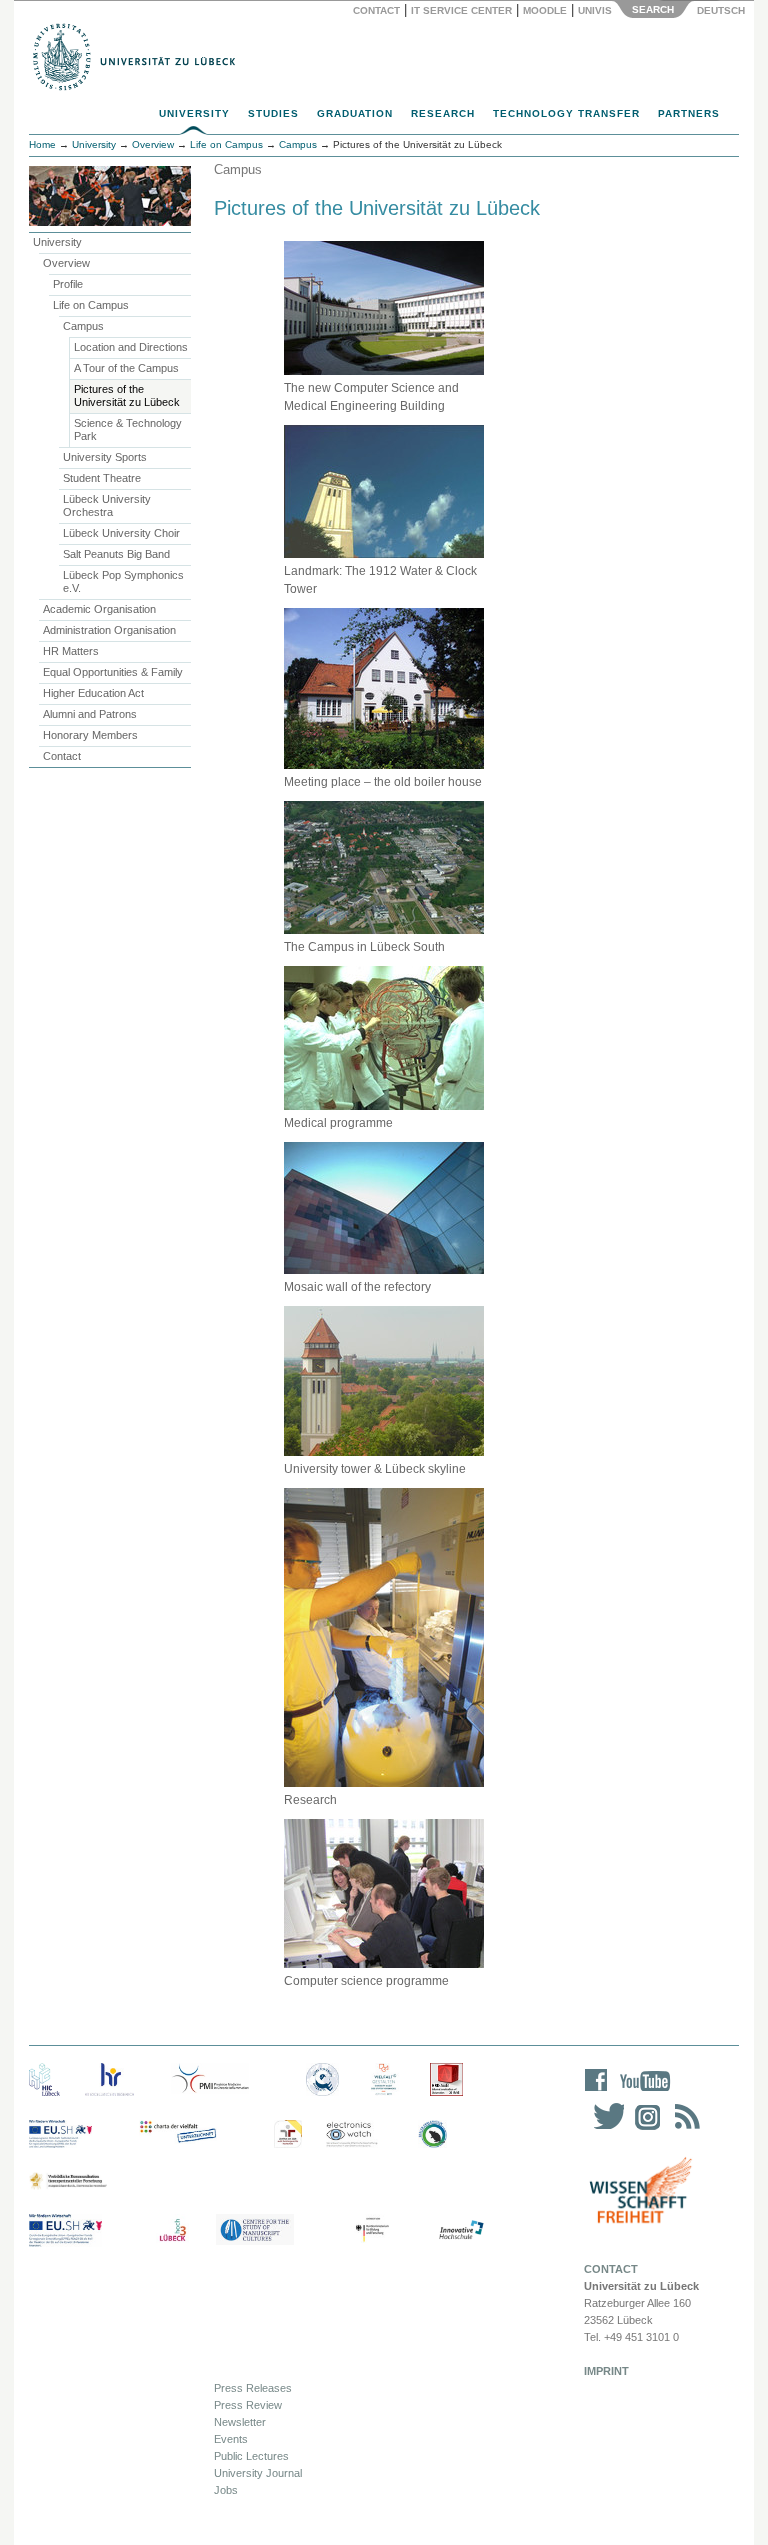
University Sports (105, 457)
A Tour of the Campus (126, 368)
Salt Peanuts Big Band (116, 554)
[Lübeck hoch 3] (172, 2230)
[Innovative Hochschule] (460, 2230)
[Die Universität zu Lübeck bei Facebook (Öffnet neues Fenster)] (596, 2093)
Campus (83, 326)
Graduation (355, 113)
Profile (68, 284)
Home (42, 144)
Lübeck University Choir (121, 533)
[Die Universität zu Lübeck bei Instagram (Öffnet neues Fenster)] (644, 2129)
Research (443, 113)
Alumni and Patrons (90, 714)
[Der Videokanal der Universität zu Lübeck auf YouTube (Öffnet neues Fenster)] (641, 2093)
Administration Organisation (109, 630)
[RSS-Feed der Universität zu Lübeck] (684, 2129)
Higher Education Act (93, 693)
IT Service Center (461, 10)
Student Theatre (102, 478)
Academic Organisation (99, 609)
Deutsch (719, 10)
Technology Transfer (566, 113)
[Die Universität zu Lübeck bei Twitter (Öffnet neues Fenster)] (604, 2129)
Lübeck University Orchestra (107, 505)
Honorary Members (90, 735)
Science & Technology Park (128, 429)
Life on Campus (91, 305)
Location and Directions (131, 347)
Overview (66, 263)
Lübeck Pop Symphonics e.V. (123, 581)
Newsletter (240, 2422)
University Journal (258, 2473)
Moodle (545, 10)
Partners (689, 113)
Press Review (248, 2405)
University (194, 113)
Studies (273, 113)
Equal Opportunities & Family (113, 672)
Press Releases (253, 2388)
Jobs (226, 2490)
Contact (376, 10)
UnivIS (595, 10)
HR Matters (71, 651)
